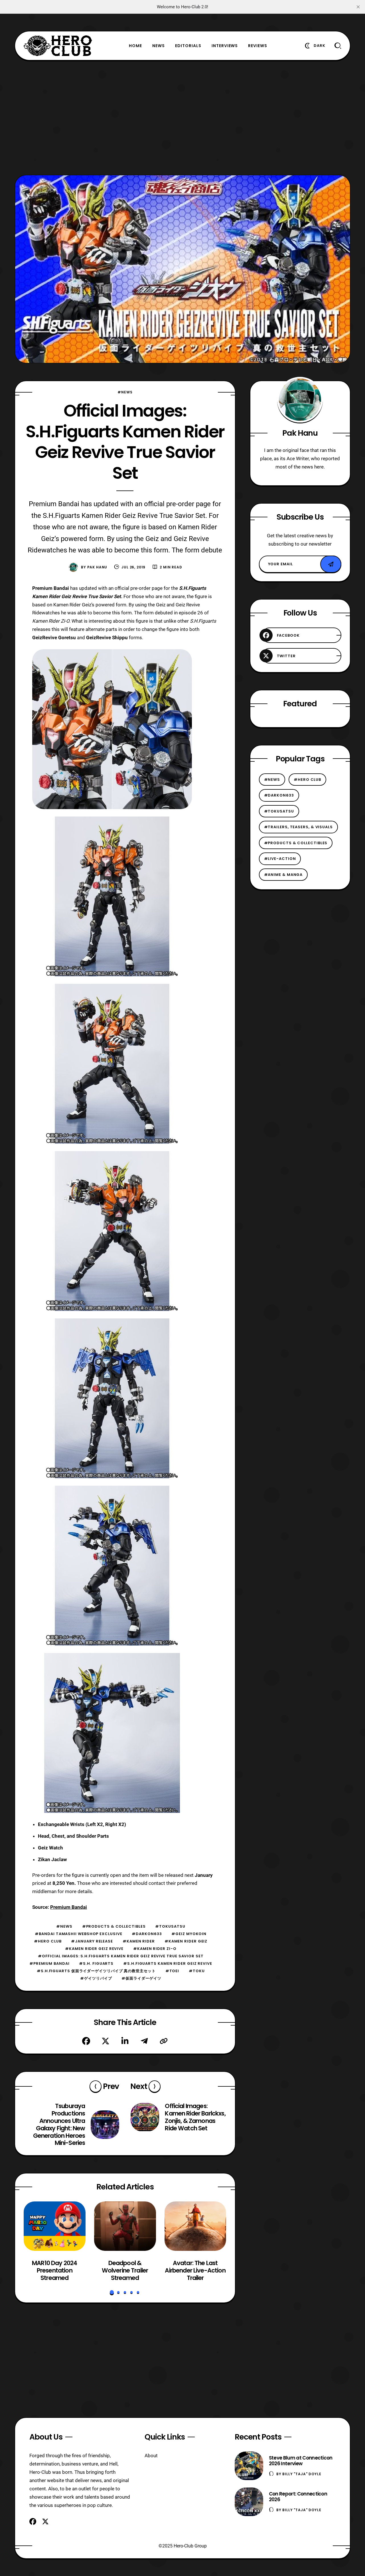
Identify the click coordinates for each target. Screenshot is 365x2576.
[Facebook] (86, 2041)
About (151, 2456)
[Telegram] (144, 2041)
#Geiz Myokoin (189, 1934)
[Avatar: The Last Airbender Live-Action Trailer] (195, 2226)
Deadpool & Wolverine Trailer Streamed (125, 2271)
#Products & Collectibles (114, 1926)
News (159, 46)
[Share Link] (164, 2041)
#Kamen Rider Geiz (186, 1941)
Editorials (188, 46)
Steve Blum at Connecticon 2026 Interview (301, 2461)
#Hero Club (48, 1941)
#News (125, 392)
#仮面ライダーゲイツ (141, 1978)
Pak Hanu (97, 567)
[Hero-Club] (58, 46)
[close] (358, 7)
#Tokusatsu (170, 1926)
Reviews (258, 46)
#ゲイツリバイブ (96, 1978)
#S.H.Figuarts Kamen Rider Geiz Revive (168, 1963)
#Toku (197, 1971)
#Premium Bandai (49, 1963)
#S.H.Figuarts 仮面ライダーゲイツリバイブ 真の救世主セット (96, 1971)
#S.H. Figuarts (96, 1963)
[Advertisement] (182, 118)
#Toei (172, 1971)
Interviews (225, 46)
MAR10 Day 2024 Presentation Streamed (54, 2271)
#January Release (92, 1941)
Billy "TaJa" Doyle (302, 2474)
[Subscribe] (331, 564)
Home (135, 46)
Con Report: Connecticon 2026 (298, 2497)
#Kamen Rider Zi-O (155, 1949)
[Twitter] (106, 2041)
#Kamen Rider (139, 1941)
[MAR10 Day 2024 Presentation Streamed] (55, 2226)
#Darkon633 (147, 1934)
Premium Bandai (69, 1907)
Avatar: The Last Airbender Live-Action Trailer (195, 2271)
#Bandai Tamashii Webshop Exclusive (78, 1934)
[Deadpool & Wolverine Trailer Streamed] (125, 2226)
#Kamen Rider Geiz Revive (94, 1949)
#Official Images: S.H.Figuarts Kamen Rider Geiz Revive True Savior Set (121, 1956)
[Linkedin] (125, 2041)
